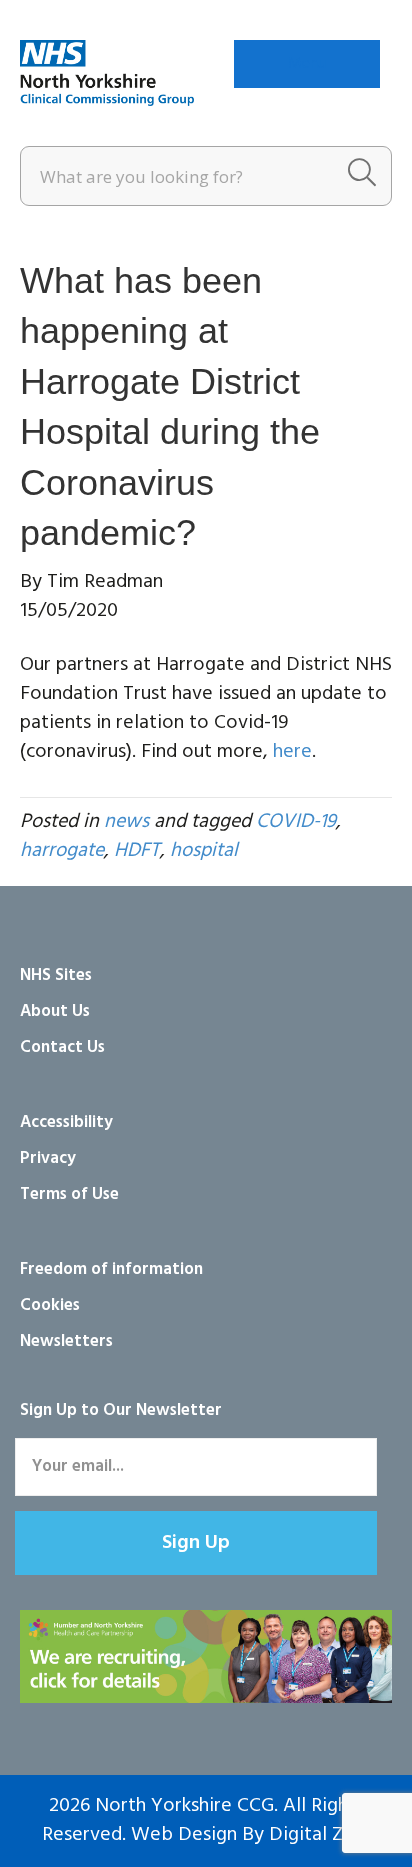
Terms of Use (69, 1194)
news (126, 822)
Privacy (48, 1158)
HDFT (137, 851)
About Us (55, 1011)
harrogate (62, 851)
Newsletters (66, 1341)
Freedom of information (111, 1269)
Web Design (184, 1835)
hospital (204, 851)
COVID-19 (296, 822)
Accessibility (66, 1122)
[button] (196, 1543)
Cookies (50, 1305)
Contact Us (62, 1047)
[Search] (362, 176)
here (292, 752)
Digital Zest (319, 1835)
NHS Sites (56, 975)
